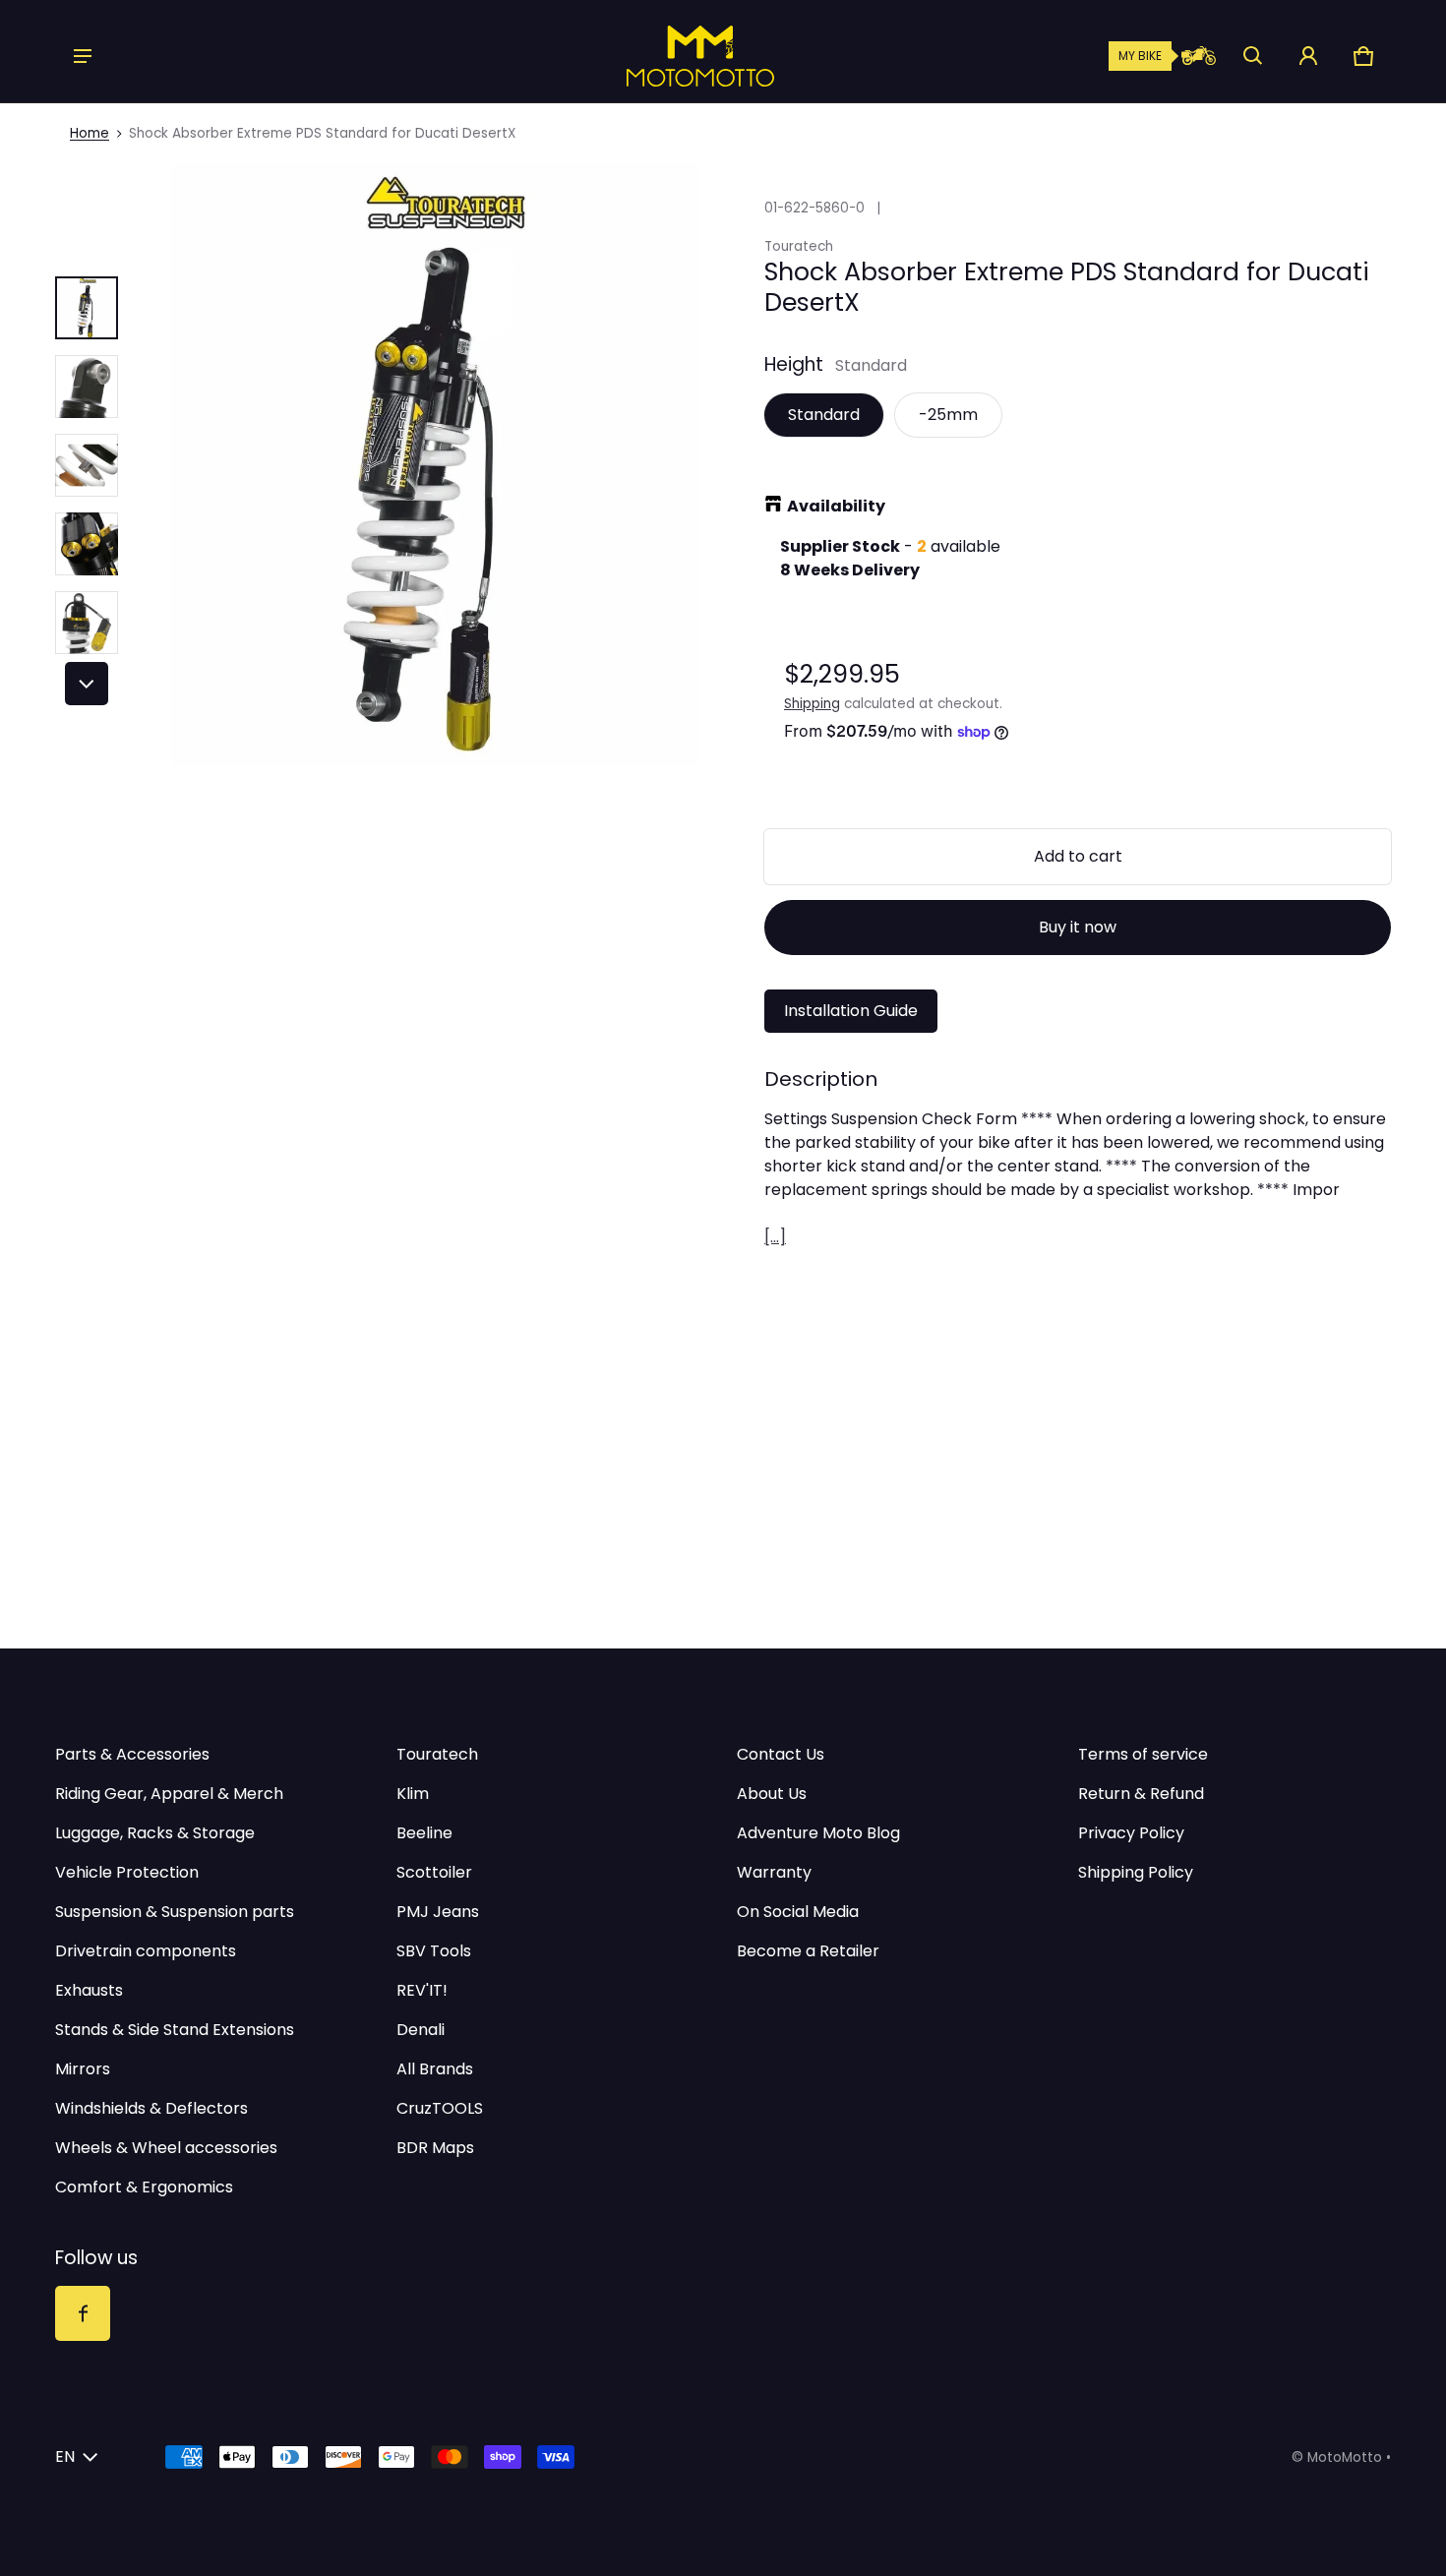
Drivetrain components (146, 1951)
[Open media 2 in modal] (435, 465)
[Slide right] (87, 684)
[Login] (1308, 56)
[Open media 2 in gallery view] (87, 387)
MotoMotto (1345, 2457)
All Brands (435, 2069)
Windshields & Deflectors (151, 2108)
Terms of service (1143, 1754)
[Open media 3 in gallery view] (87, 465)
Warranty (774, 1872)
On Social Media (798, 1912)
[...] (775, 1237)
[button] (1253, 56)
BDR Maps (435, 2148)
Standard (824, 415)
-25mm (948, 415)
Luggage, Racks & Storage (155, 1833)
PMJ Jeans (438, 1912)
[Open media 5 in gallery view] (87, 623)
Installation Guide (851, 1011)
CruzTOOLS (440, 2108)
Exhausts (89, 1990)
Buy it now (1078, 927)
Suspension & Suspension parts (175, 1912)
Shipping (812, 704)
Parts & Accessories (132, 1754)
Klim (413, 1794)
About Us (772, 1794)
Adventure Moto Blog (818, 1833)
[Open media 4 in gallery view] (87, 544)
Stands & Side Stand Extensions (175, 2030)
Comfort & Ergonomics (144, 2187)
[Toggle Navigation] (83, 56)
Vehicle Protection (127, 1872)
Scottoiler (434, 1872)
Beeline (424, 1833)
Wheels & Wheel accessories (166, 2148)
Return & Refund (1141, 1794)
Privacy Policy (1131, 1833)
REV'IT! (422, 1990)
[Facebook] (83, 2313)
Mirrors (83, 2069)
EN (65, 2456)
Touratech (437, 1754)
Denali (421, 2030)
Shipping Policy (1136, 1872)
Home (90, 133)
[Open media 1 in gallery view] (87, 308)
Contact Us (781, 1754)
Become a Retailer (808, 1951)
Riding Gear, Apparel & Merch (169, 1794)
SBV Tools (434, 1951)
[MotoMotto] (633, 56)
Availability (836, 506)
